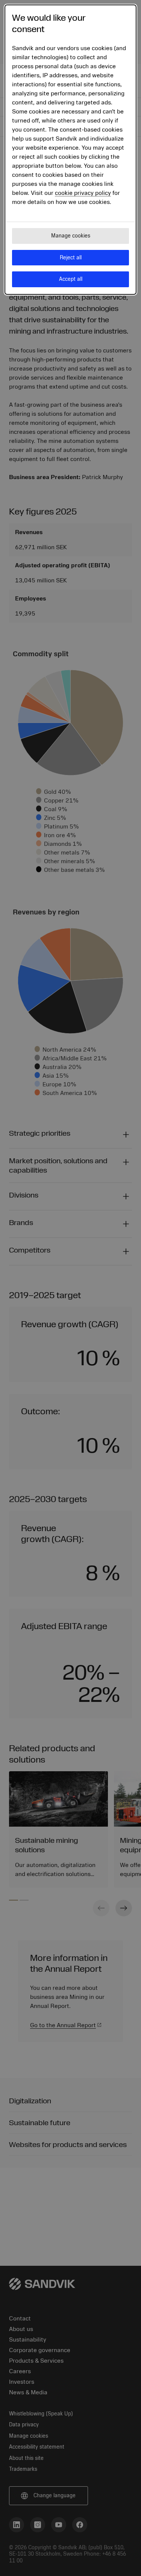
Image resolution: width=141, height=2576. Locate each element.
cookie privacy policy (83, 193)
